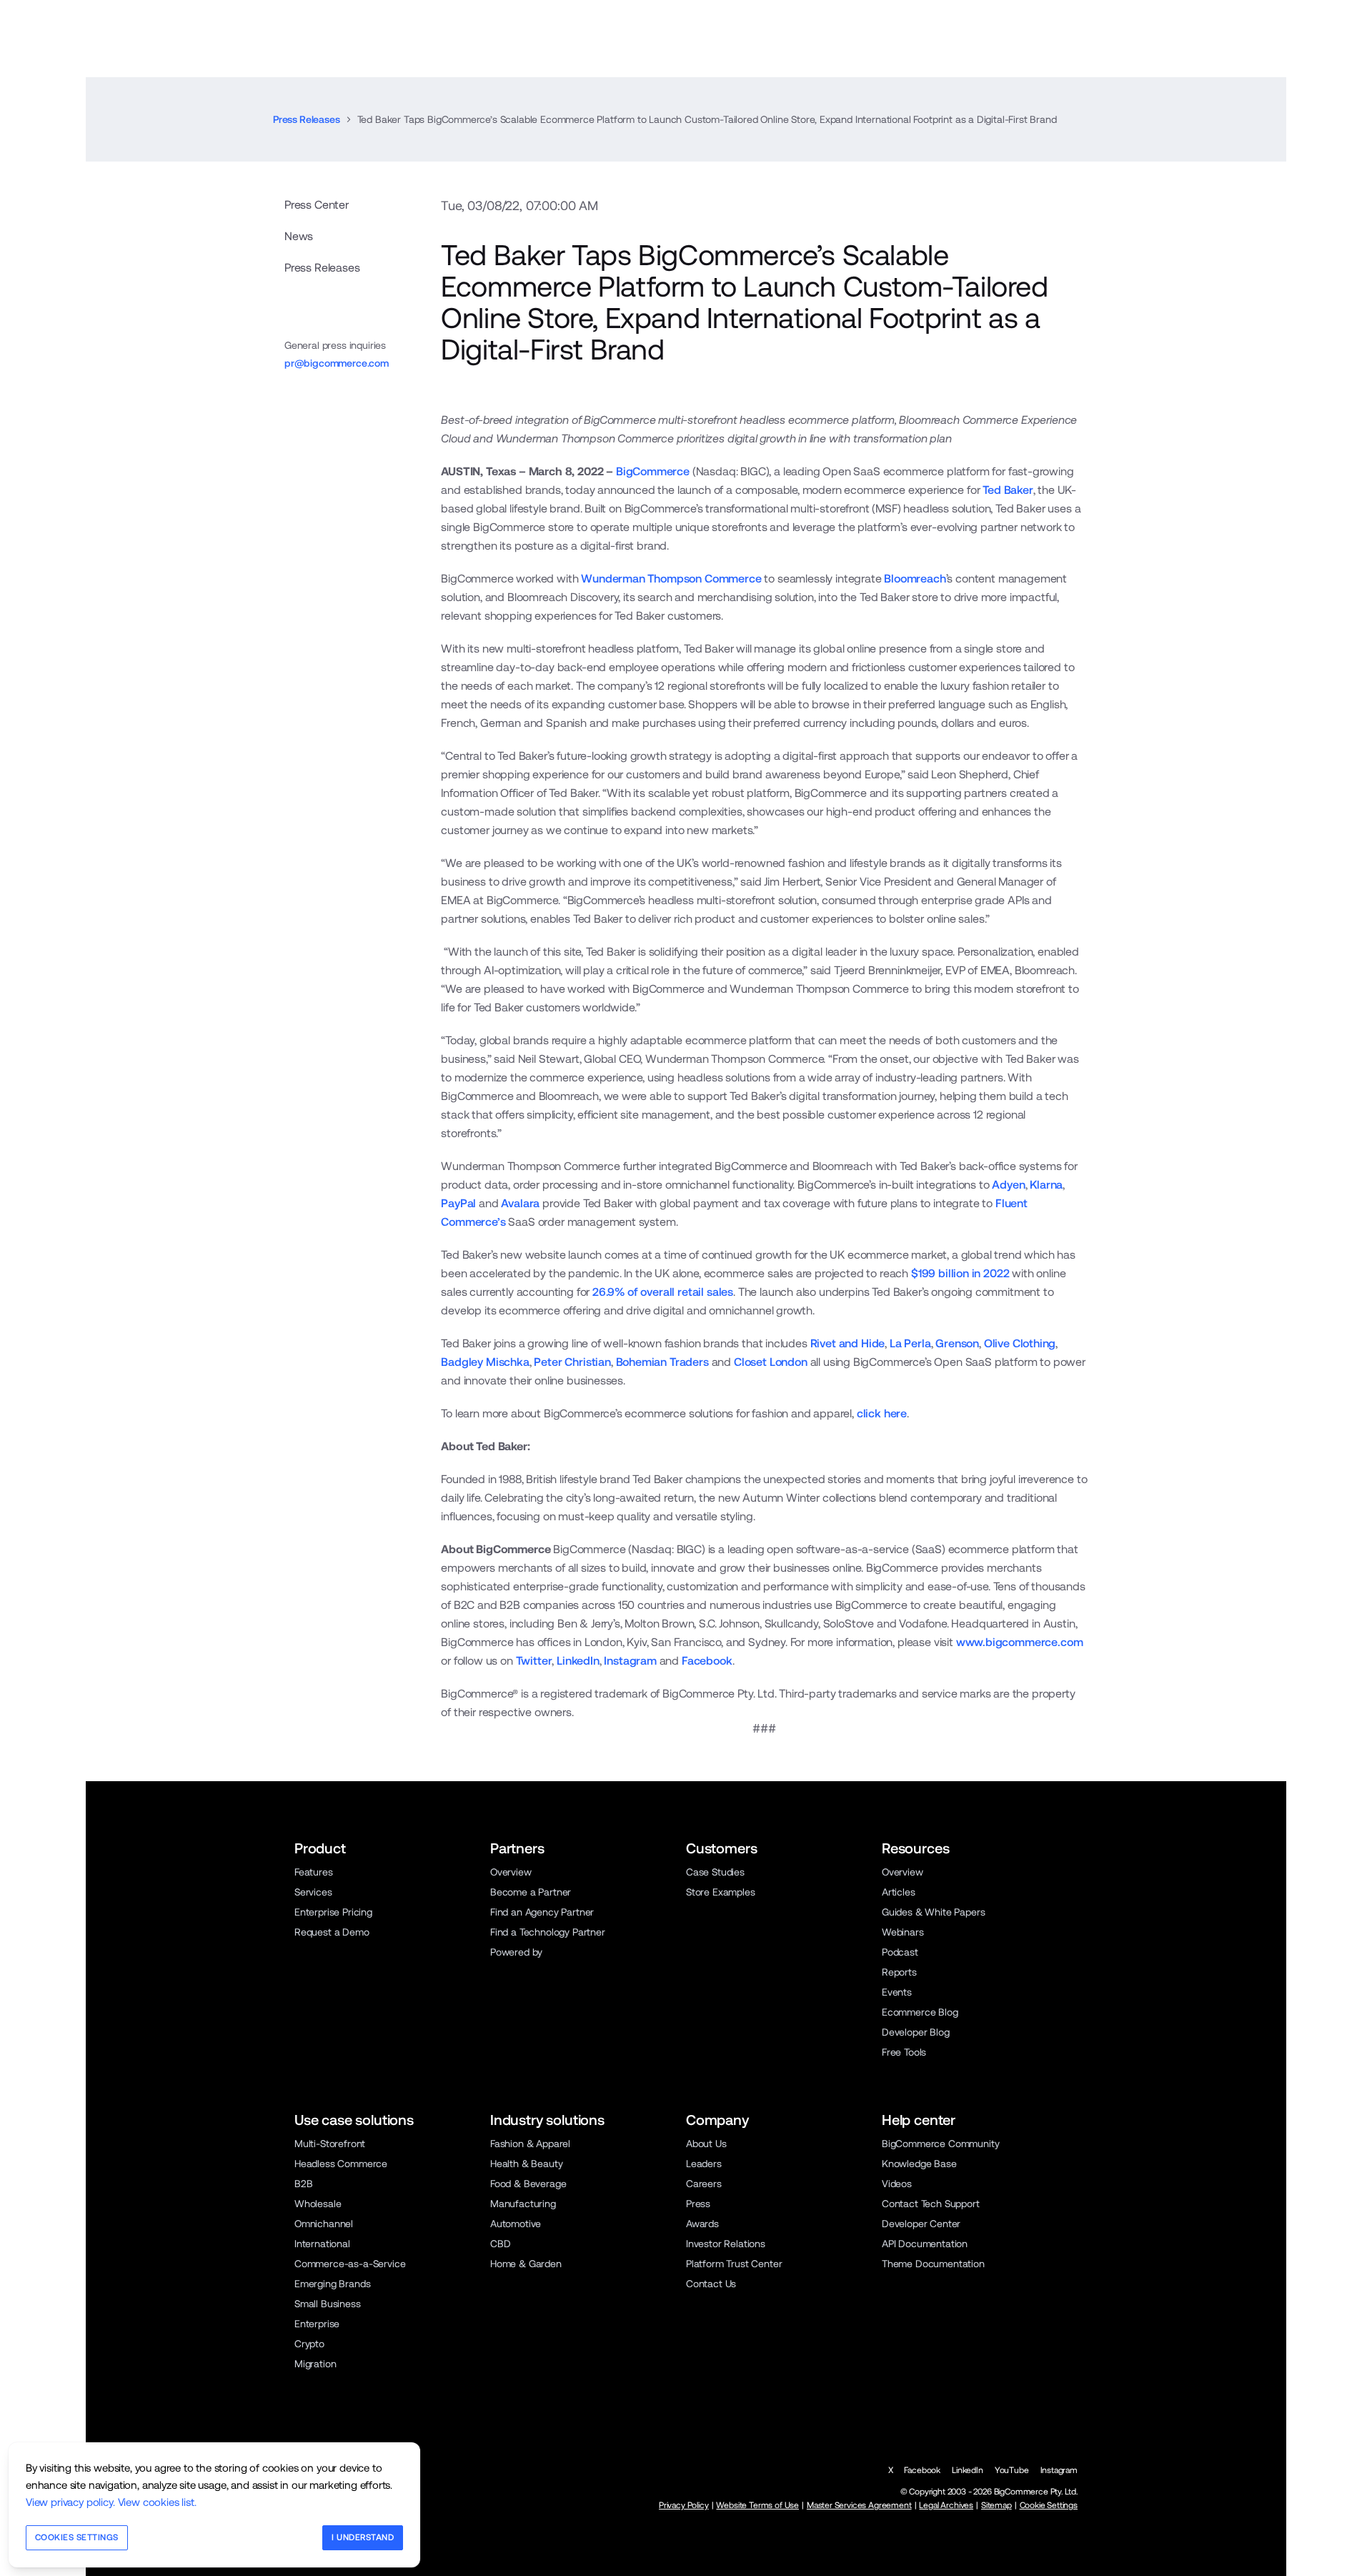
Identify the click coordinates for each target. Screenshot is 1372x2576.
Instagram (630, 1661)
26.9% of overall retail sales (663, 1292)
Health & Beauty (526, 2164)
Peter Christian (572, 1362)
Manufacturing (523, 2204)
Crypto (309, 2344)
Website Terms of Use (757, 2505)
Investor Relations (726, 2244)
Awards (702, 2224)
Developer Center (921, 2224)
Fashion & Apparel (530, 2144)
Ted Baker (1008, 490)
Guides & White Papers (933, 1912)
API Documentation (925, 2244)
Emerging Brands (332, 2284)
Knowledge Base (919, 2164)
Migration (315, 2364)
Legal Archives (946, 2505)
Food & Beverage (528, 2184)
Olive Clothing (1020, 1343)
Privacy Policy (684, 2505)
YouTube (1012, 2470)
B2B (304, 2184)
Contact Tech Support (931, 2204)
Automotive (516, 2224)
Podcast (900, 1952)
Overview (511, 1872)
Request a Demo (332, 1932)
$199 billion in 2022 (960, 1273)
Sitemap (996, 2505)
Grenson (957, 1343)
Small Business (328, 2304)
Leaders (704, 2164)
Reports (899, 1972)
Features (314, 1872)
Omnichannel (324, 2224)
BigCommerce (653, 471)
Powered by (516, 1952)
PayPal (458, 1203)
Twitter (534, 1661)
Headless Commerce (341, 2164)
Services (313, 1892)
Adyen (1008, 1185)
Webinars (903, 1932)
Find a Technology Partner (548, 1932)
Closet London (771, 1362)
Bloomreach (915, 579)
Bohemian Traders (662, 1362)
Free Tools (904, 2052)
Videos (897, 2184)
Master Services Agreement (859, 2505)
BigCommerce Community (940, 2144)
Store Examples (721, 1892)
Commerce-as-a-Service (350, 2264)
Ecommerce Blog (920, 2012)
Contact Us (711, 2284)
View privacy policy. (70, 2502)
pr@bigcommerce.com (337, 363)
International (322, 2244)
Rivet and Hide (848, 1343)
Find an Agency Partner (542, 1912)
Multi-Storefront (330, 2144)
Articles (899, 1892)
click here (882, 1413)
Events (897, 1992)
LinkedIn (578, 1661)
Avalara (520, 1203)
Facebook (707, 1661)
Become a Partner (531, 1892)
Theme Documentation (933, 2264)
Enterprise (317, 2324)
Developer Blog (916, 2032)
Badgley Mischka (485, 1362)
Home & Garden (526, 2264)
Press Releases (307, 119)
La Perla (910, 1343)
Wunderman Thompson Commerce (671, 579)
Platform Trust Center (734, 2264)
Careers (704, 2184)
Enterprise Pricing (333, 1912)
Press (698, 2204)
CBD (501, 2244)
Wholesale (318, 2204)
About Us (706, 2144)
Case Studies (715, 1872)
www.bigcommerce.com (1020, 1642)
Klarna (1046, 1185)
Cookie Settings (1049, 2505)
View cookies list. (157, 2502)
